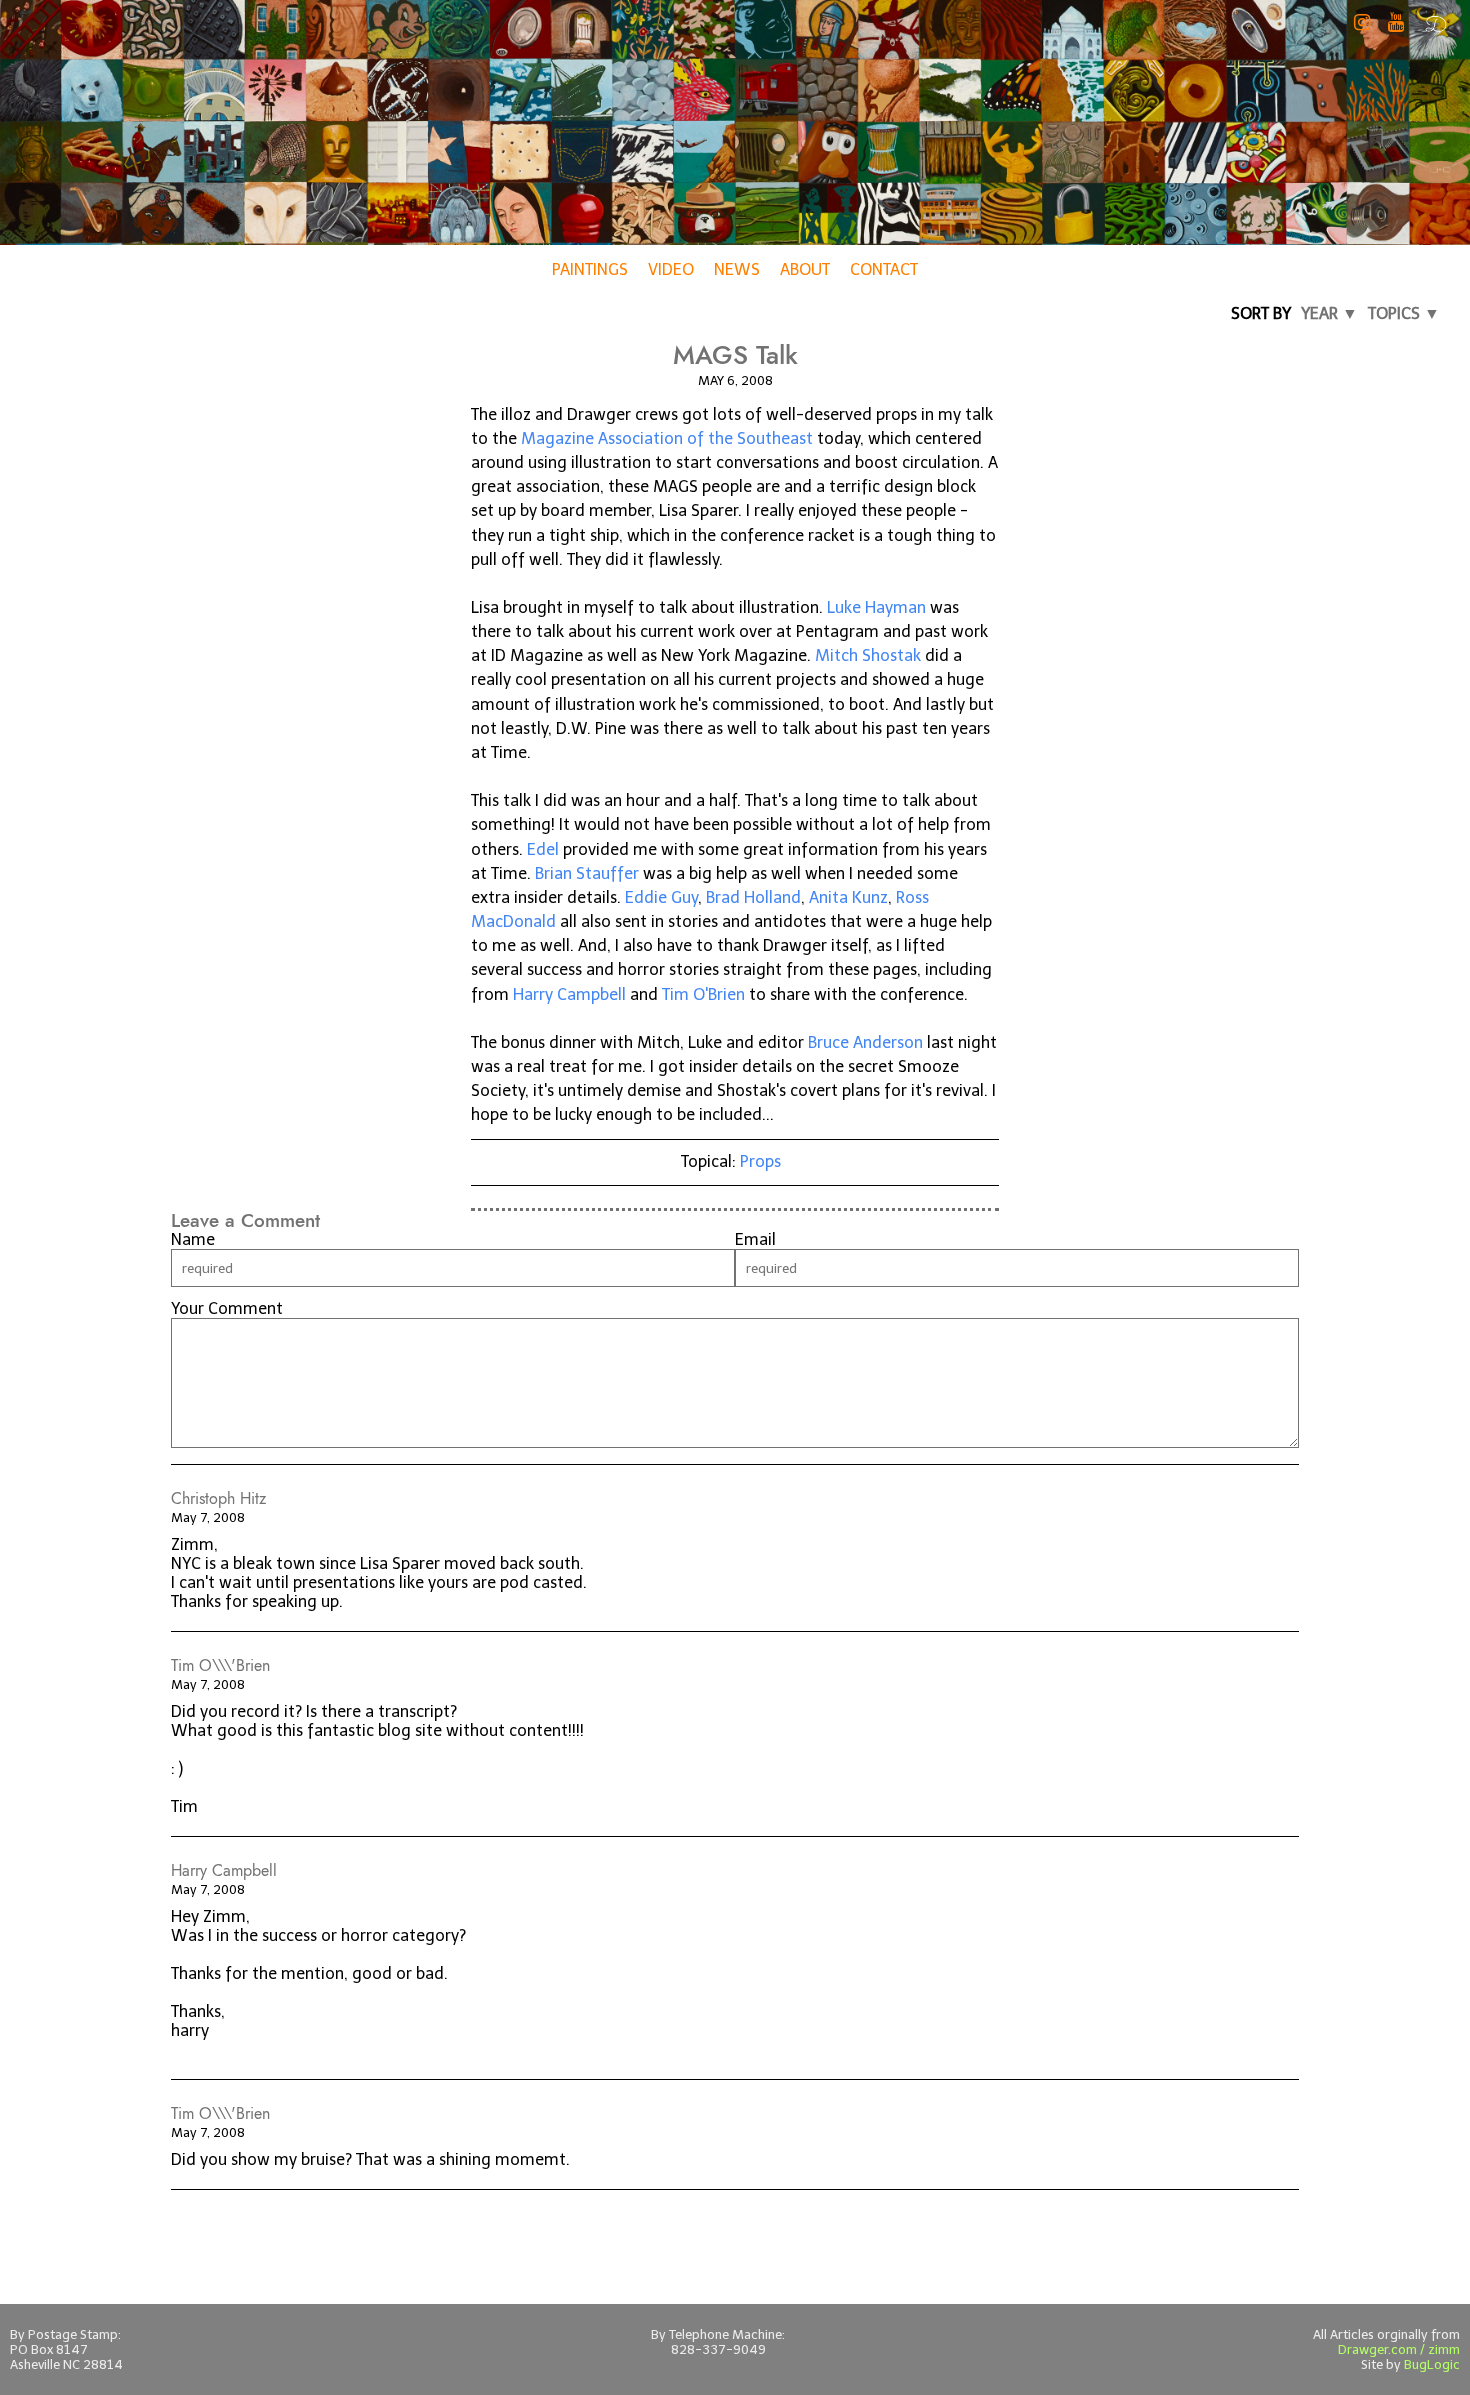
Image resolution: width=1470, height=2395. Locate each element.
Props (760, 1161)
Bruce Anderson (865, 1042)
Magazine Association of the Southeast (667, 438)
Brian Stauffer (587, 873)
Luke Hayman (876, 607)
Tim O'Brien (703, 994)
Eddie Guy (661, 897)
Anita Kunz (848, 897)
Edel (543, 849)
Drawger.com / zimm (1399, 2349)
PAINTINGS (590, 269)
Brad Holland (753, 897)
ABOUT (805, 269)
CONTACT (884, 269)
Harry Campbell (569, 994)
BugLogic (1432, 2364)
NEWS (737, 269)
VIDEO (671, 269)
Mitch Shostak (868, 655)
